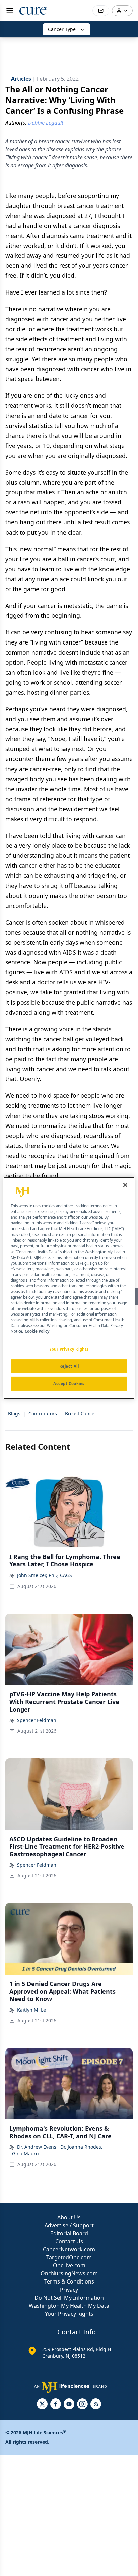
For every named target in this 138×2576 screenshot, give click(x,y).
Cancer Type (62, 29)
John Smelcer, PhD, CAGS (45, 1575)
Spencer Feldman (37, 1720)
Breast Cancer (81, 1414)
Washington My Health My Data (69, 2306)
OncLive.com (69, 2265)
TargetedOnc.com (69, 2257)
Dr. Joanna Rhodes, (81, 2147)
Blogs (14, 1414)
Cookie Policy (37, 1331)
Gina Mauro (25, 2154)
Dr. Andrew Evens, (37, 2147)
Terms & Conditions (69, 2281)
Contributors (43, 1414)
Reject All (69, 1366)
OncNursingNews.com (69, 2273)
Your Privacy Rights (69, 2314)
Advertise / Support (69, 2225)
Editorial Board (69, 2233)
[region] (69, 1288)
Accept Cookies (69, 1383)
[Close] (125, 1185)
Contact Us (69, 2241)
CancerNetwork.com (69, 2249)
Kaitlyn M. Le (31, 2010)
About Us (69, 2217)
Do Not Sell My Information (69, 2298)
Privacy (69, 2290)
